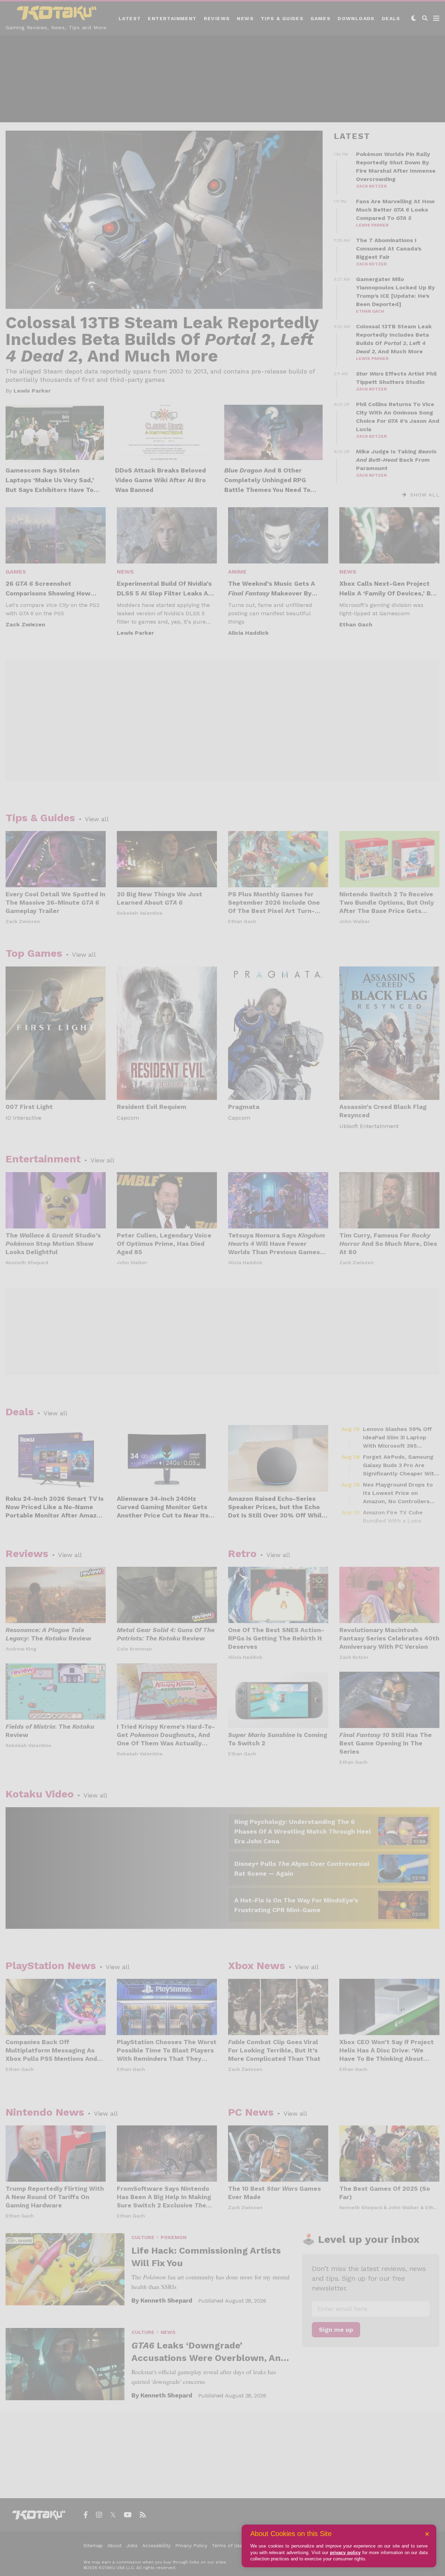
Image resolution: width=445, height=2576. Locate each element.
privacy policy (345, 2553)
